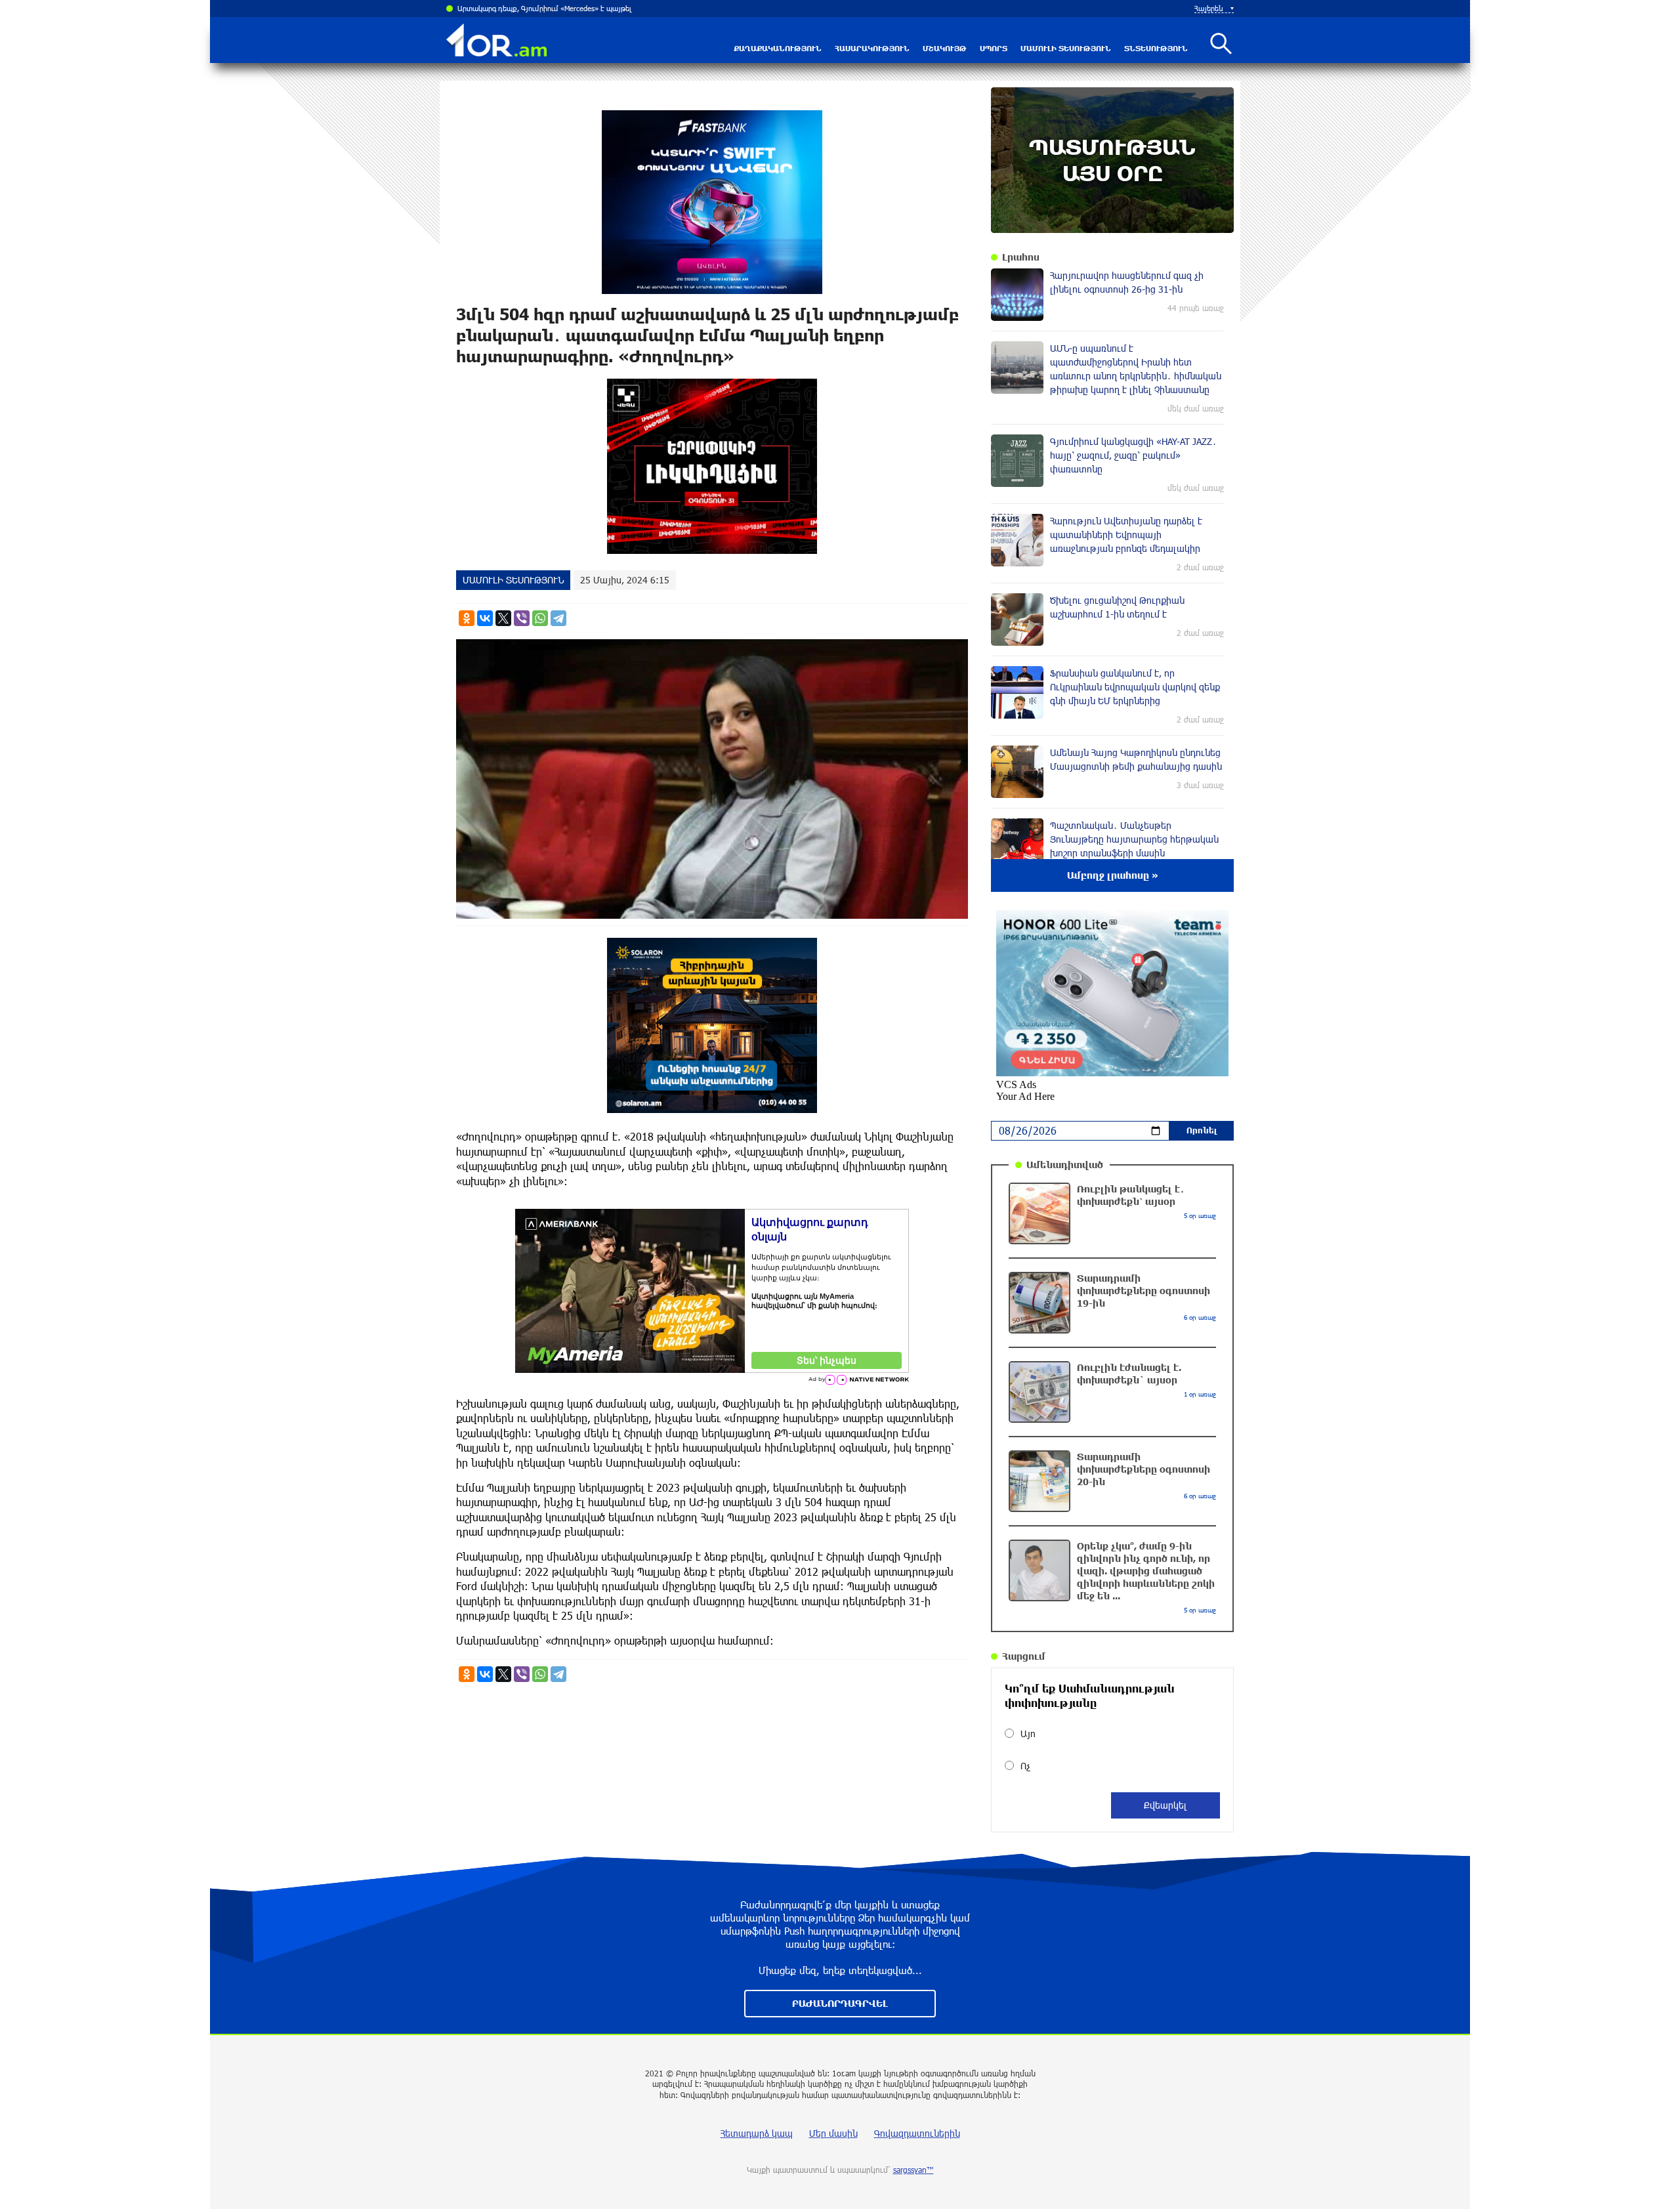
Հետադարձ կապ (757, 2133)
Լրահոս (1021, 257)
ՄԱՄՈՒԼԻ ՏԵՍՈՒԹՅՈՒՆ (1066, 48)
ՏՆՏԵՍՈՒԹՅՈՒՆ (1156, 48)
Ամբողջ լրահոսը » (1113, 875)
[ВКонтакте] (485, 618)
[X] (503, 618)
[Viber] (522, 618)
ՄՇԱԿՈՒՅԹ (945, 48)
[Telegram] (558, 618)
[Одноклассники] (467, 618)
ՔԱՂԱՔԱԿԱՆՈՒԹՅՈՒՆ (778, 48)
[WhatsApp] (540, 618)
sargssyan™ (913, 2170)
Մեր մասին (833, 2133)
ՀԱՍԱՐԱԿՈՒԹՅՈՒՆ (872, 48)
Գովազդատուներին (917, 2133)
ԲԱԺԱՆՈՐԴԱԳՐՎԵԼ (840, 2003)
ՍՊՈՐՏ (994, 48)
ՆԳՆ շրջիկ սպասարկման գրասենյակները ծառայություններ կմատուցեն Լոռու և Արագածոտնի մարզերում (637, 8)
